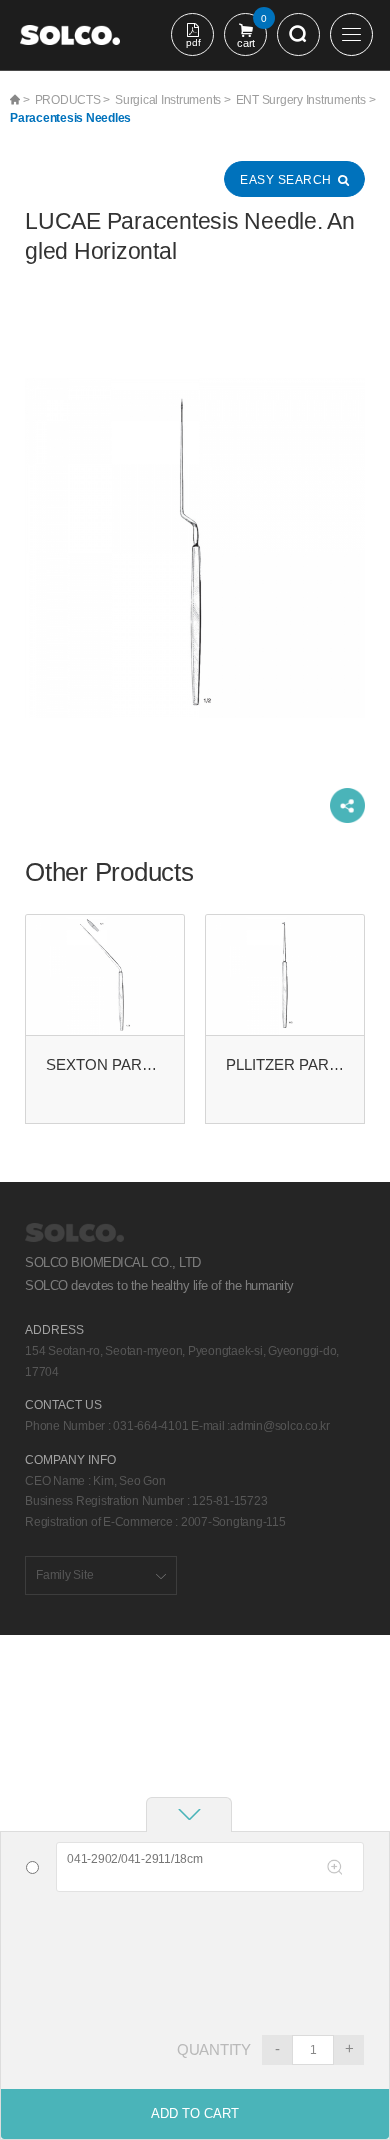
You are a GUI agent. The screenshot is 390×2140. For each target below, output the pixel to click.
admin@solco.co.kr (280, 1426)
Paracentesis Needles (70, 118)
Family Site (64, 1575)
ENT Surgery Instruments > (306, 100)
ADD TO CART (195, 2113)
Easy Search (286, 180)
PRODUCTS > (73, 100)
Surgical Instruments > (173, 100)
